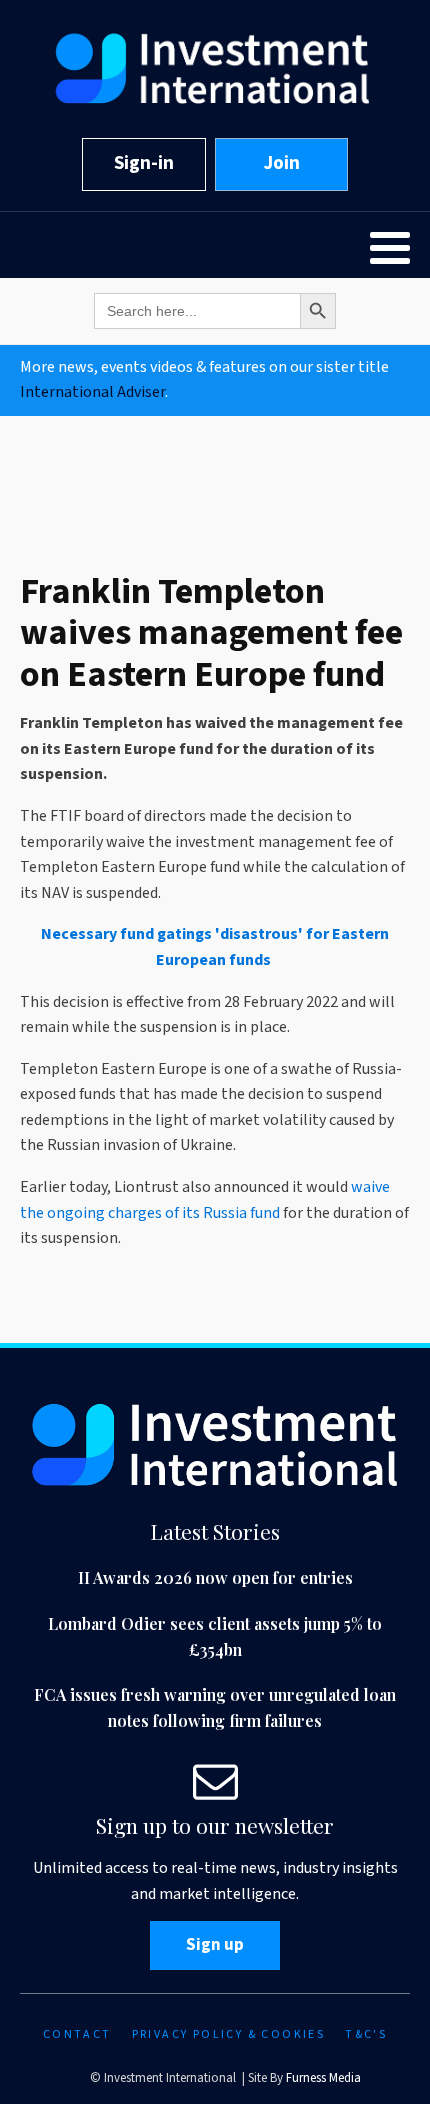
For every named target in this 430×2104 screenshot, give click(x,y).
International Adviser (92, 392)
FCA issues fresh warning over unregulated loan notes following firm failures (215, 1707)
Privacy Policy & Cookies (229, 2034)
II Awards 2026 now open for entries (215, 1577)
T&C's (366, 2034)
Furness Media (323, 2078)
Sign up (215, 1945)
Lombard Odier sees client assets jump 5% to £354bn (215, 1636)
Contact (77, 2034)
